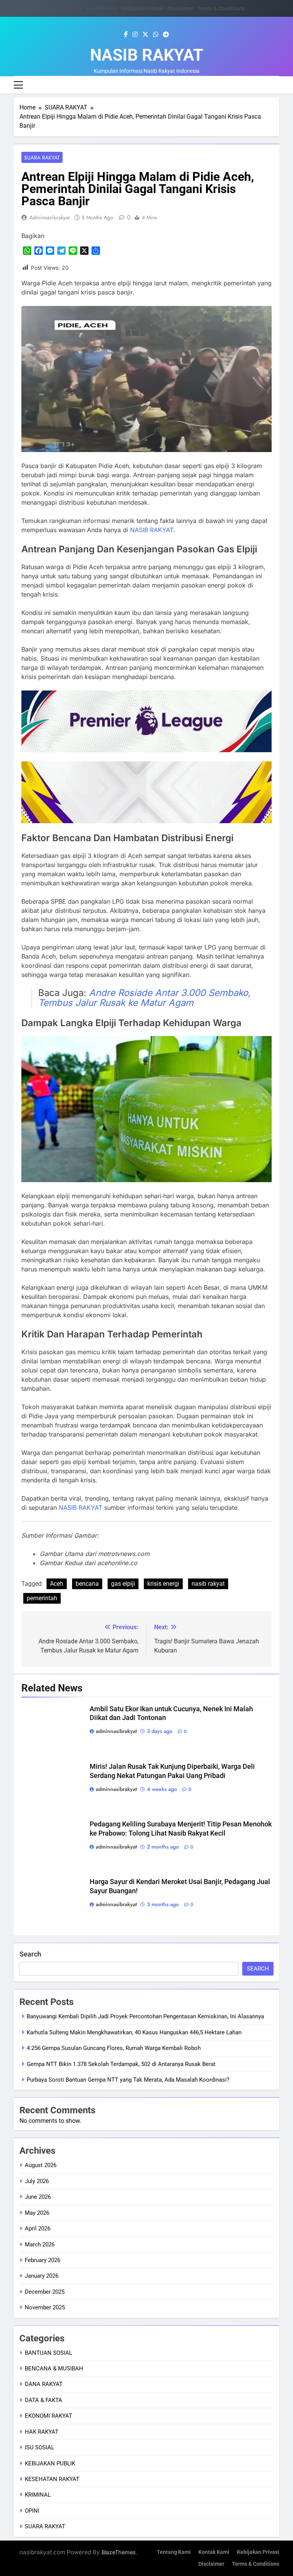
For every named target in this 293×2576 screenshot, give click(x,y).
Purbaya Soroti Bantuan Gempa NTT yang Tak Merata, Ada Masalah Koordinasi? (128, 2080)
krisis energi (163, 1584)
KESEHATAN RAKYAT (52, 2479)
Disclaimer (180, 8)
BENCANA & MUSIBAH (54, 2368)
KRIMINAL (38, 2495)
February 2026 (43, 2260)
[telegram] (166, 35)
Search (30, 1954)
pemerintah (42, 1598)
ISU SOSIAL (39, 2447)
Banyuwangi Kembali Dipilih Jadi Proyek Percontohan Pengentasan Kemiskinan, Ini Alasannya (145, 2016)
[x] (145, 35)
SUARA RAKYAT (42, 158)
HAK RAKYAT (42, 2432)
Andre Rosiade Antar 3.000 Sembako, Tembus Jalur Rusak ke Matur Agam (144, 998)
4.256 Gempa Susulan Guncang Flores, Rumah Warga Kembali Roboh (114, 2048)
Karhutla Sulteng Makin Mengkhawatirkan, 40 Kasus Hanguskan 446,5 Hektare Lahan (134, 2032)
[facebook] (126, 35)
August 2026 (41, 2165)
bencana (87, 1584)
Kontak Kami (102, 8)
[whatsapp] (156, 35)
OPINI (32, 2511)
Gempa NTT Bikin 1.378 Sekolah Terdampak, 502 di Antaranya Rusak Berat (121, 2064)
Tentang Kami (66, 8)
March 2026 (40, 2245)
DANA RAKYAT (44, 2384)
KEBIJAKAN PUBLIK (50, 2463)
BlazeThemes (119, 2552)
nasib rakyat (208, 1584)
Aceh (57, 1584)
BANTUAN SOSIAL (48, 2353)
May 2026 (37, 2213)
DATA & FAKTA (43, 2400)
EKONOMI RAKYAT (48, 2416)
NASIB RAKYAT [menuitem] (152, 530)
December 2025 (45, 2292)
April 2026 (38, 2228)
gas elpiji (123, 1584)
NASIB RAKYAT (147, 55)
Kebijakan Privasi (142, 8)
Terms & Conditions (221, 8)
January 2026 (42, 2276)
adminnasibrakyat (49, 217)
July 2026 (37, 2181)
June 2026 (38, 2197)
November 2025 (45, 2307)
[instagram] (135, 35)
